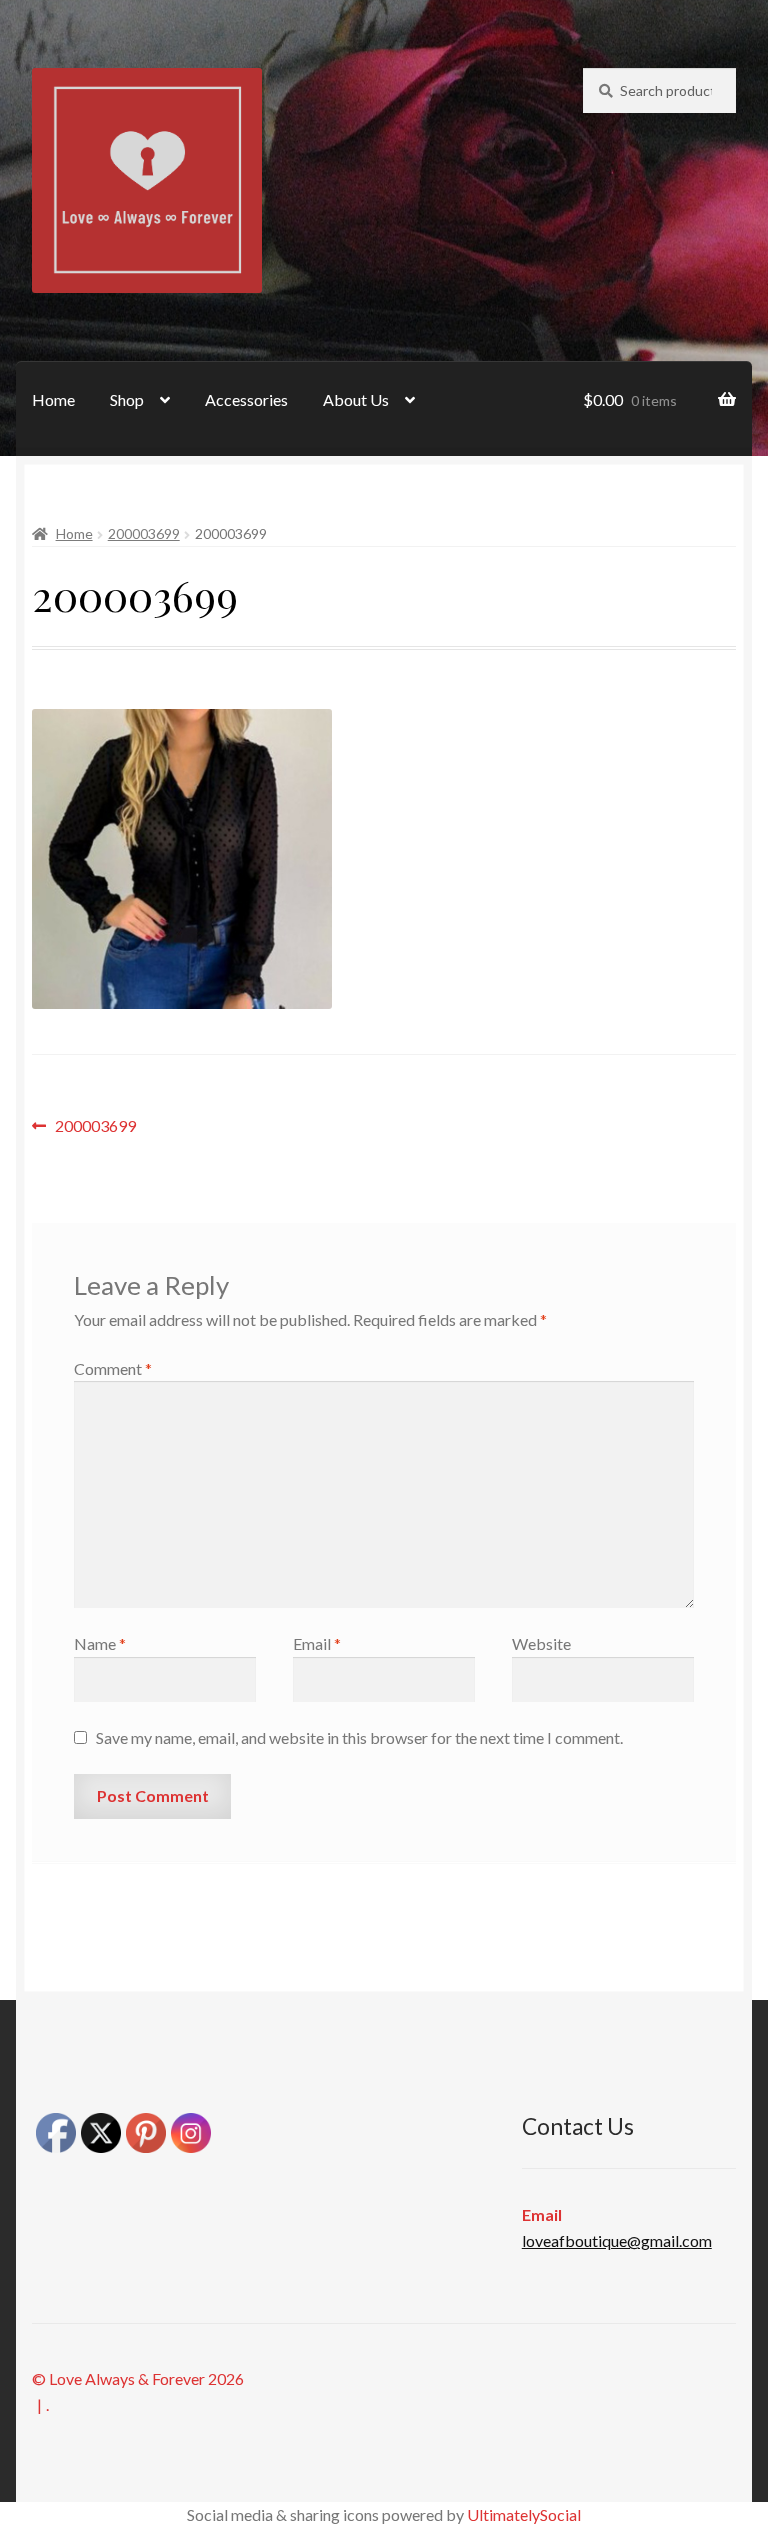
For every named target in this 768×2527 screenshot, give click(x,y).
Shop (127, 399)
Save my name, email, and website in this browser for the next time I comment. (359, 1737)
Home (53, 399)
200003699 (144, 533)
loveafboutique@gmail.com (617, 2240)
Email (317, 1643)
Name (100, 1643)
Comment (113, 1368)
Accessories (246, 399)
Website (541, 1643)
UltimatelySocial (524, 2514)
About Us (356, 399)
